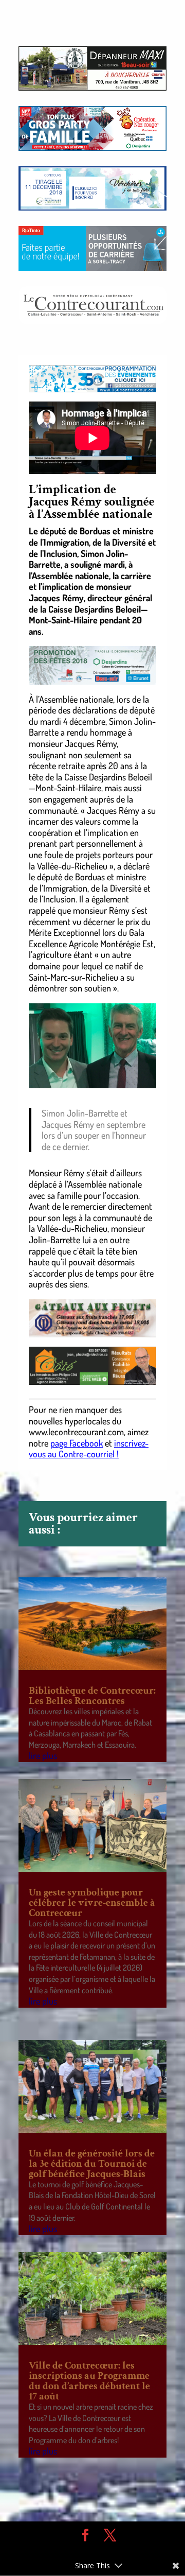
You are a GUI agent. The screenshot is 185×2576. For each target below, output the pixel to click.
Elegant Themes (85, 2551)
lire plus (43, 1755)
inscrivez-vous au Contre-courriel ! (89, 1449)
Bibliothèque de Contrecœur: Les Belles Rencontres (92, 1696)
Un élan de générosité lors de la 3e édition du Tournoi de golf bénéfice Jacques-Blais (92, 2164)
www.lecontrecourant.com (76, 1432)
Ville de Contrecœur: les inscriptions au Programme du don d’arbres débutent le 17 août (89, 2381)
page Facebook (77, 1443)
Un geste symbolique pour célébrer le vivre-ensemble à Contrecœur (92, 1903)
